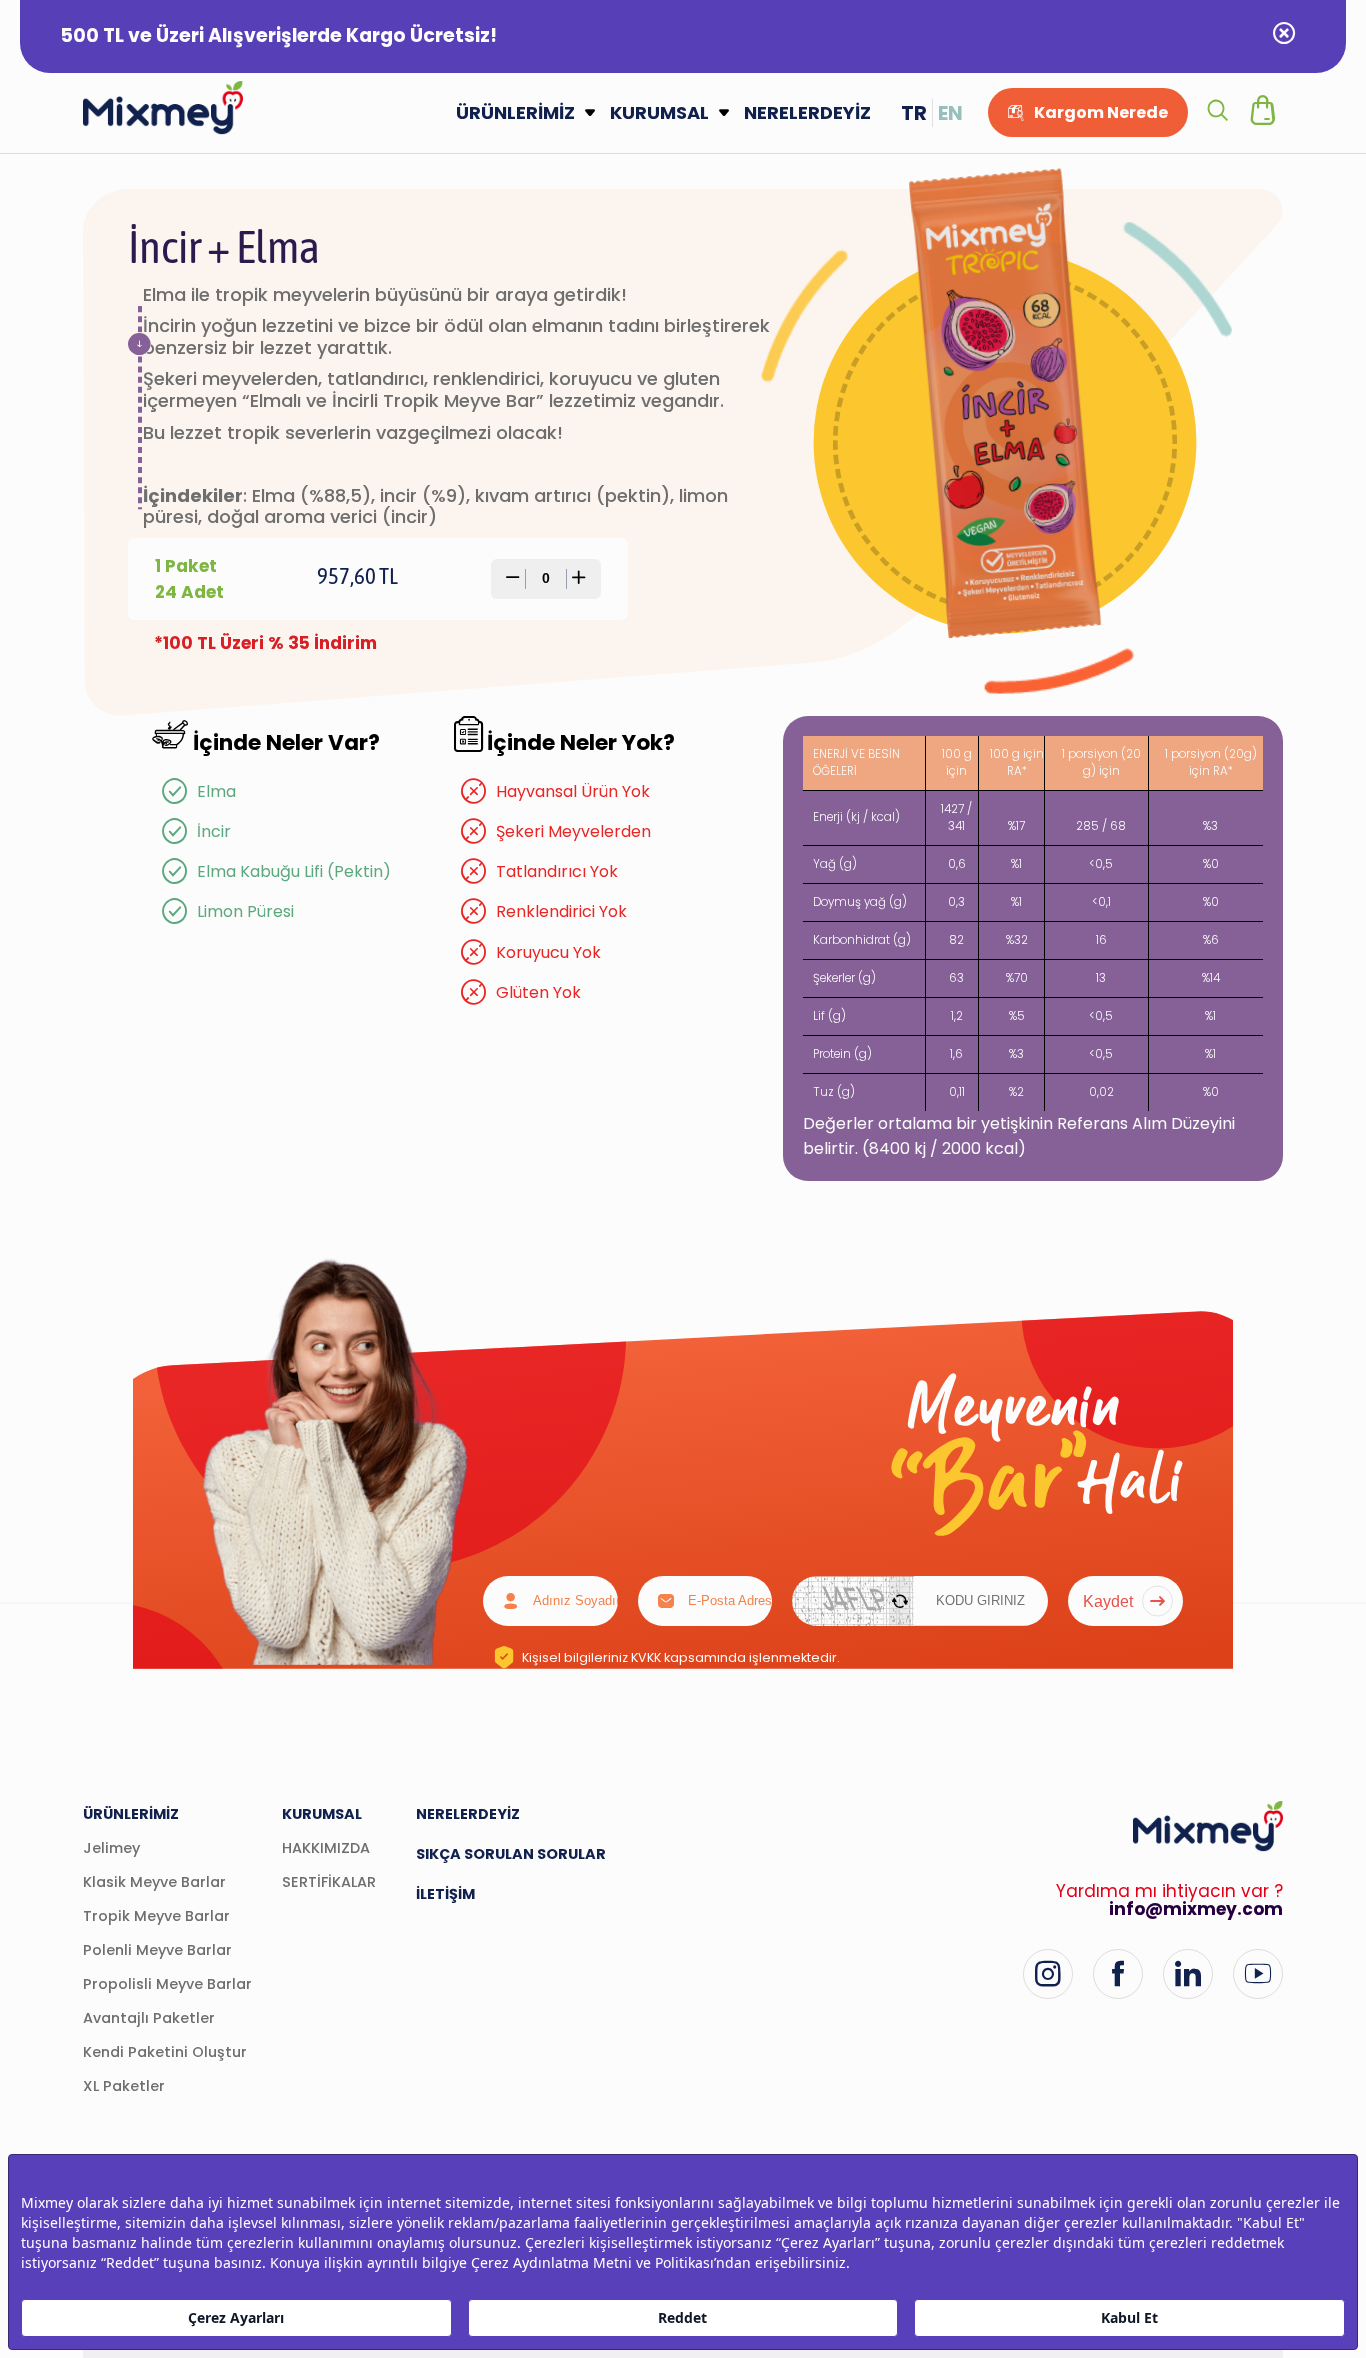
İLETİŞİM (445, 1894)
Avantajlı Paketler (149, 2018)
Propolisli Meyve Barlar (167, 1984)
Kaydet (1108, 1601)
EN (950, 113)
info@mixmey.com (1196, 1909)
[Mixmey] (163, 108)
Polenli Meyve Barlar (157, 1950)
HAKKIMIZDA (326, 1848)
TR (914, 113)
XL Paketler (124, 2086)
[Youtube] (1258, 1974)
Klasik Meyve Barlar (154, 1882)
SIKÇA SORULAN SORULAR (511, 1854)
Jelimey (111, 1848)
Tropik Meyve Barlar (156, 1916)
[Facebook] (1118, 1974)
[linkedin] (1188, 1974)
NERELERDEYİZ (807, 112)
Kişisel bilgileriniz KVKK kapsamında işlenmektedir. (681, 1657)
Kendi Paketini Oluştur (165, 2052)
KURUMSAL (659, 112)
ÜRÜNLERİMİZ (515, 112)
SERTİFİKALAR (329, 1882)
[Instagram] (1048, 1974)
